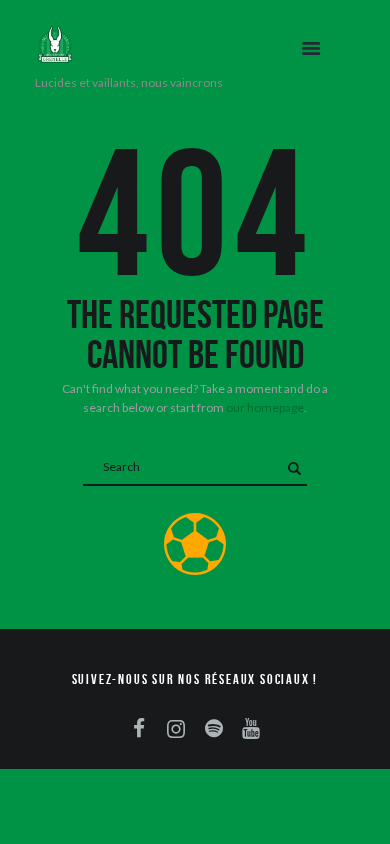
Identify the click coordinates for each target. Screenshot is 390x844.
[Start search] (294, 468)
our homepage (265, 407)
